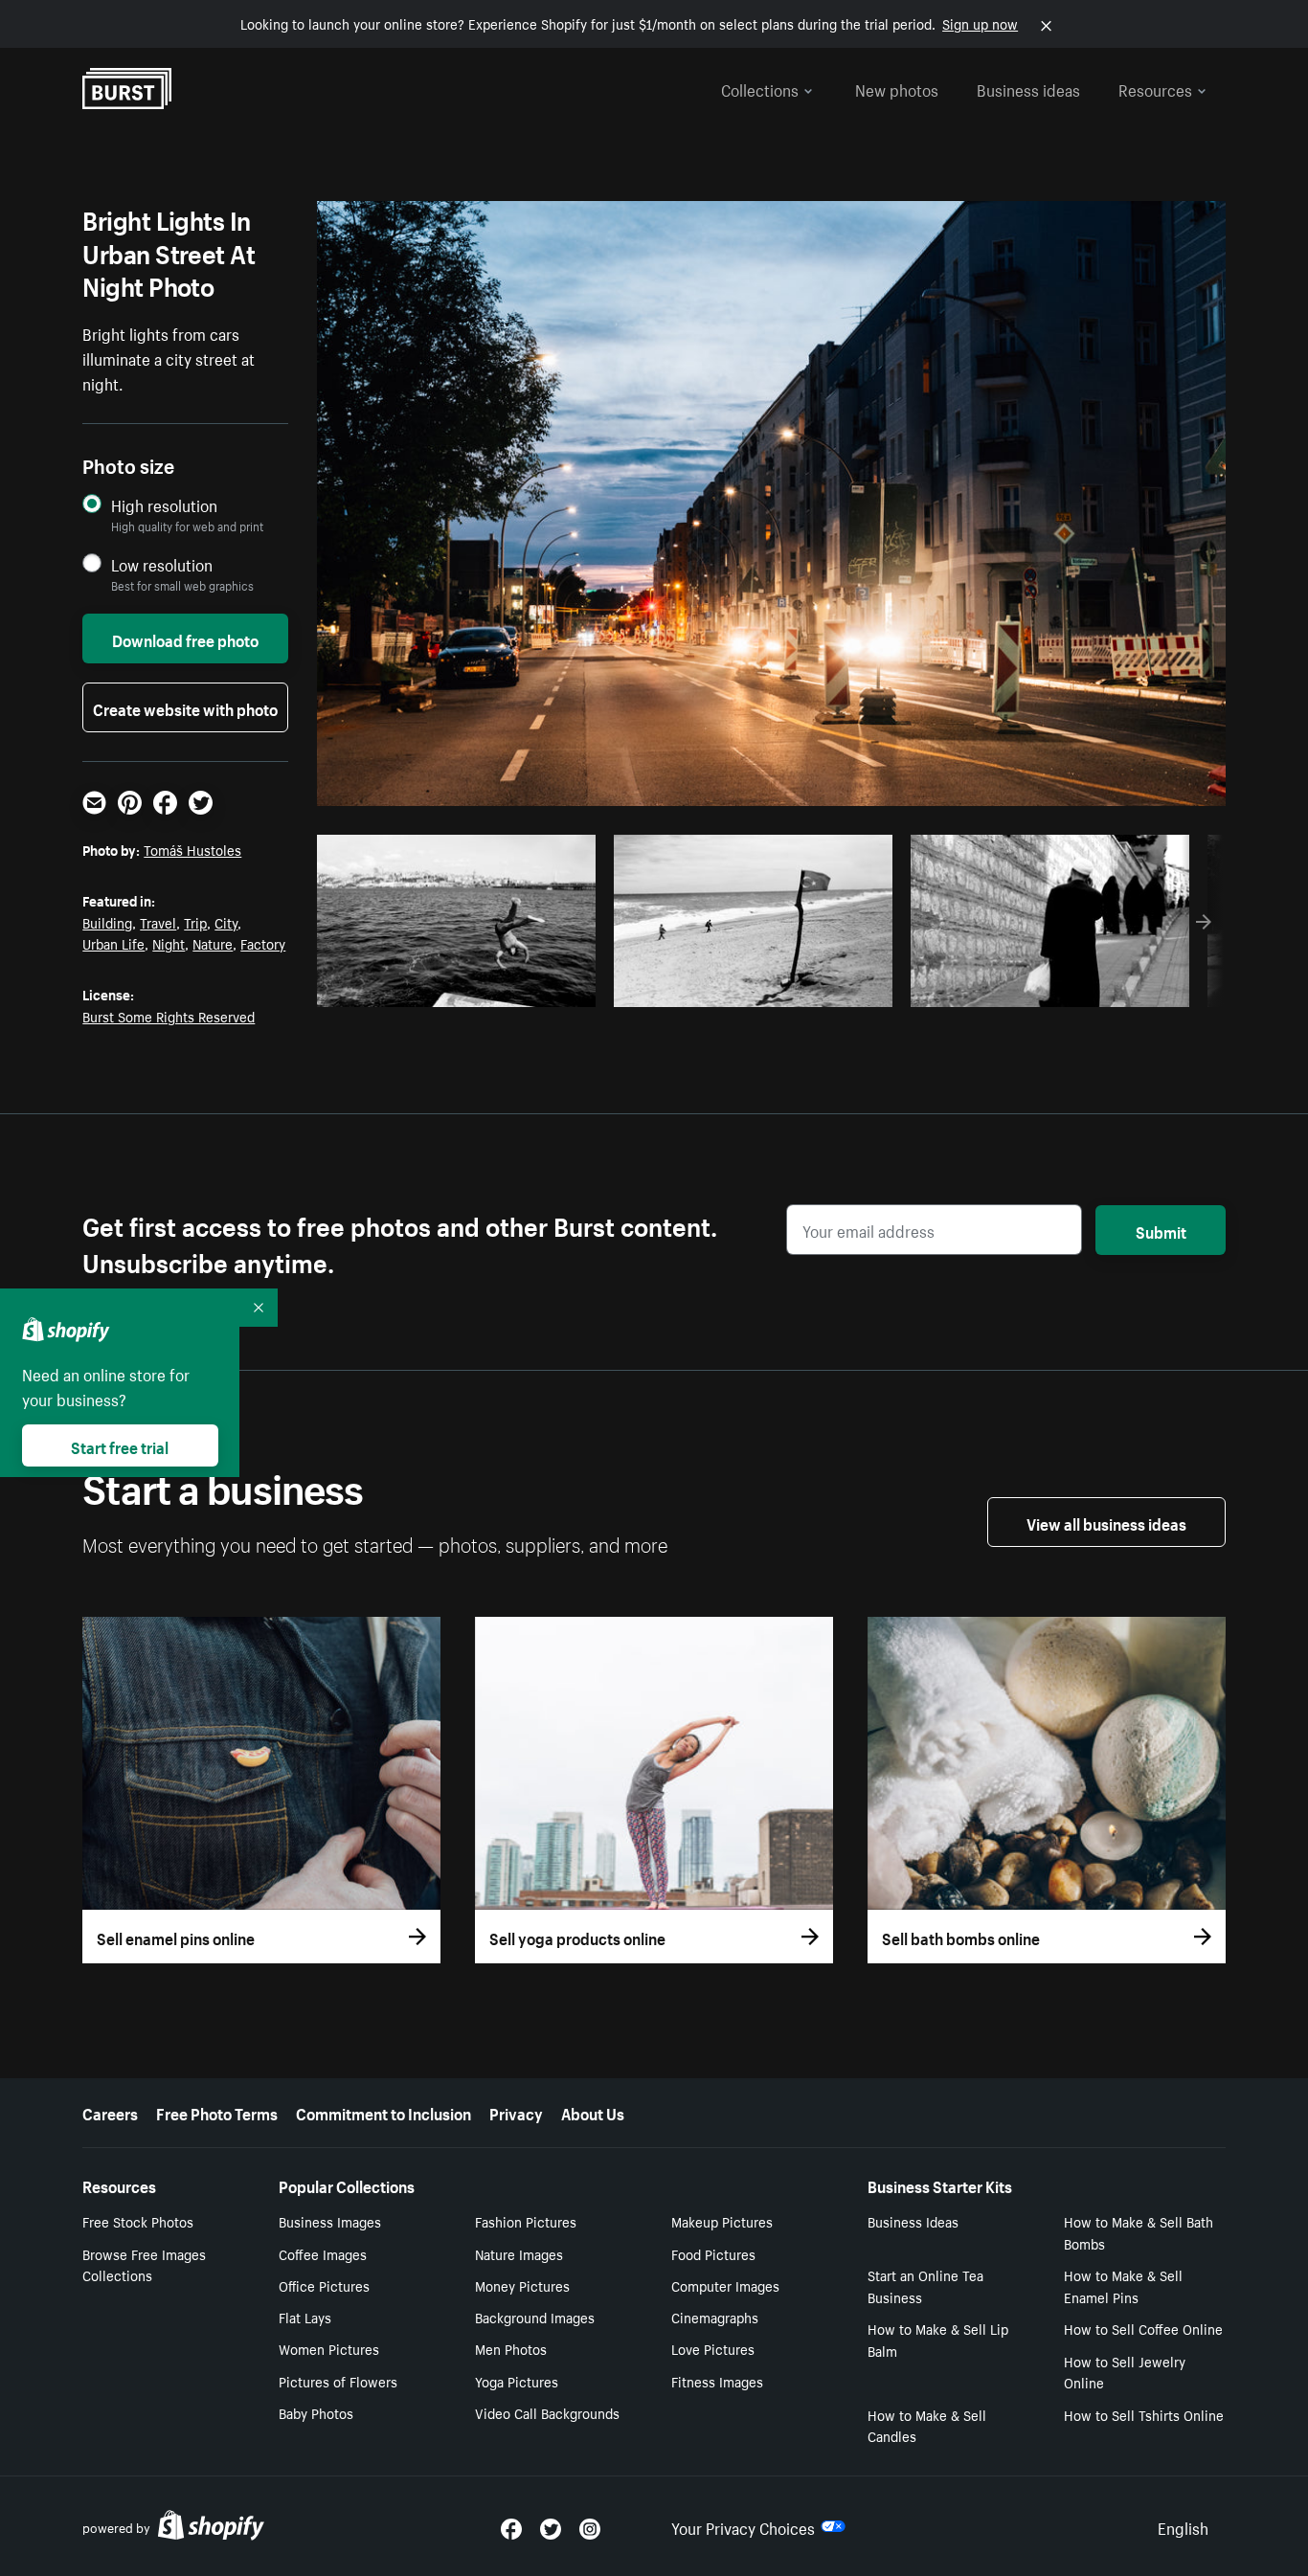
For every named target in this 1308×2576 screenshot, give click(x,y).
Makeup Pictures (722, 2221)
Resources (1155, 88)
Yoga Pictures (517, 2381)
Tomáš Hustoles (192, 849)
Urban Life (113, 943)
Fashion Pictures (526, 2221)
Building (107, 922)
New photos (897, 88)
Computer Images (725, 2285)
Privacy (516, 2112)
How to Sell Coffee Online (1143, 2328)
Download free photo (185, 638)
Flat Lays (305, 2317)
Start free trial (120, 1445)
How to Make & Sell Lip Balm (938, 2339)
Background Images (535, 2317)
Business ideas (1028, 88)
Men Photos (511, 2348)
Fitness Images (717, 2381)
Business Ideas (913, 2221)
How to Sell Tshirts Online (1144, 2414)
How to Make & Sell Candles (927, 2425)
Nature (213, 943)
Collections (760, 88)
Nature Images (519, 2253)
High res (463, 987)
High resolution (164, 505)
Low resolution (162, 564)
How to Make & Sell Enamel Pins (1123, 2285)
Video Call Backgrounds (547, 2412)
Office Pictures (324, 2285)
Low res (537, 987)
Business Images (330, 2221)
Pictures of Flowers (338, 2381)
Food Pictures (713, 2253)
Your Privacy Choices (743, 2526)
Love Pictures (713, 2348)
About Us (593, 2112)
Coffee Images (323, 2253)
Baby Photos (316, 2412)
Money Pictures (522, 2285)
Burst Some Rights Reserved (169, 1016)
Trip (195, 922)
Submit (1161, 1230)
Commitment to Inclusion (383, 2112)
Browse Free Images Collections (144, 2264)
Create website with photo (185, 707)
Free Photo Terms (217, 2112)
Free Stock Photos (138, 2221)
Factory (263, 943)
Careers (110, 2112)
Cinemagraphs (715, 2317)
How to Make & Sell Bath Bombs (1139, 2232)
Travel (158, 922)
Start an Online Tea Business (925, 2285)
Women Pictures (329, 2348)
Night (169, 943)
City (226, 922)
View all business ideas (1106, 1522)
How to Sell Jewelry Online (1125, 2372)
